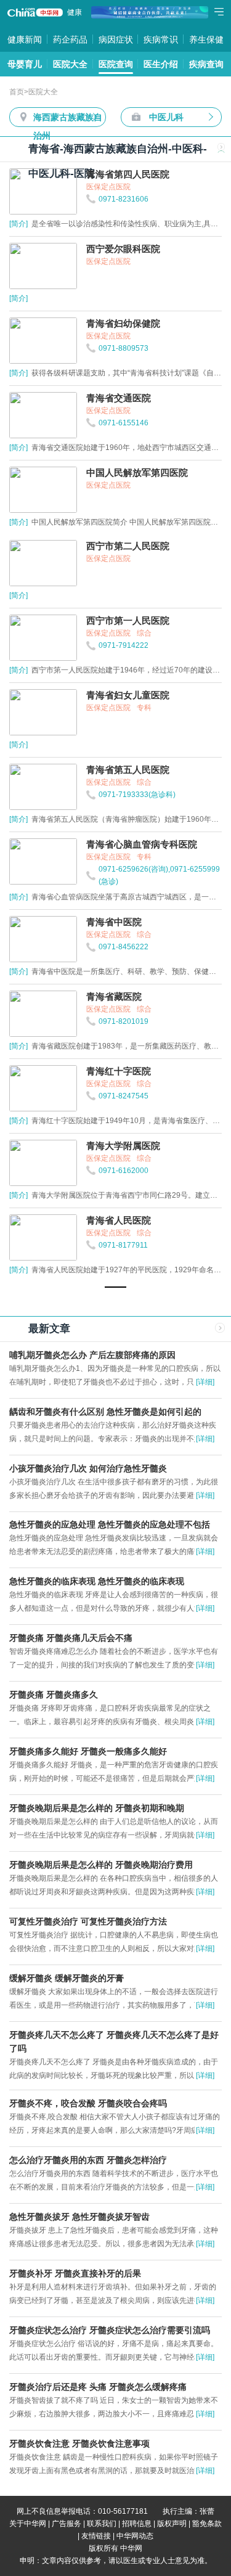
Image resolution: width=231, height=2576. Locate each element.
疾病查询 (206, 64)
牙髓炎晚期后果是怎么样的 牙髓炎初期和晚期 (97, 1808)
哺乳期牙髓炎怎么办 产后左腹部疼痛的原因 (92, 1355)
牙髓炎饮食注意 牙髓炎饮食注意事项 (79, 2443)
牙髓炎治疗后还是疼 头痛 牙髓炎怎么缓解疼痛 (98, 2387)
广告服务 (67, 2524)
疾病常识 (161, 39)
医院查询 (116, 64)
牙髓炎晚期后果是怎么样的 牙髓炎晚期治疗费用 (101, 1865)
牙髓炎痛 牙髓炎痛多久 (54, 1695)
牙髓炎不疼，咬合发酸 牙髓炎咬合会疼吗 (88, 2103)
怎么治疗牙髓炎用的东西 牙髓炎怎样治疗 (88, 2160)
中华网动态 (135, 2536)
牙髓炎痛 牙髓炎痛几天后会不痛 (71, 1638)
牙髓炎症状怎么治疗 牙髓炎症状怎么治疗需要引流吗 (110, 2330)
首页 (17, 92)
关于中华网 (28, 2524)
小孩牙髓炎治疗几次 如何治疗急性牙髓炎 (88, 1468)
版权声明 (172, 2524)
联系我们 (102, 2524)
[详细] (205, 1382)
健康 (75, 12)
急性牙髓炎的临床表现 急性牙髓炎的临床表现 (97, 1581)
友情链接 (96, 2536)
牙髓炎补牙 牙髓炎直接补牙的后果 (75, 2273)
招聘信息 (137, 2524)
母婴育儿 (25, 64)
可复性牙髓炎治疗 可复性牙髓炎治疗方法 (88, 1921)
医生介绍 (161, 64)
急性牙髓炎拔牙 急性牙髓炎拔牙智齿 (79, 2217)
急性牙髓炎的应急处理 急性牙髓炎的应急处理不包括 (110, 1524)
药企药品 (70, 39)
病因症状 (116, 39)
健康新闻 (25, 39)
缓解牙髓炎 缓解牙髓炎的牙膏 (67, 1978)
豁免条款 (207, 2524)
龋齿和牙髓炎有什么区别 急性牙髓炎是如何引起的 (105, 1412)
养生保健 (206, 39)
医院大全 (70, 64)
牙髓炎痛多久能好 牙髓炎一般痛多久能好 (88, 1751)
